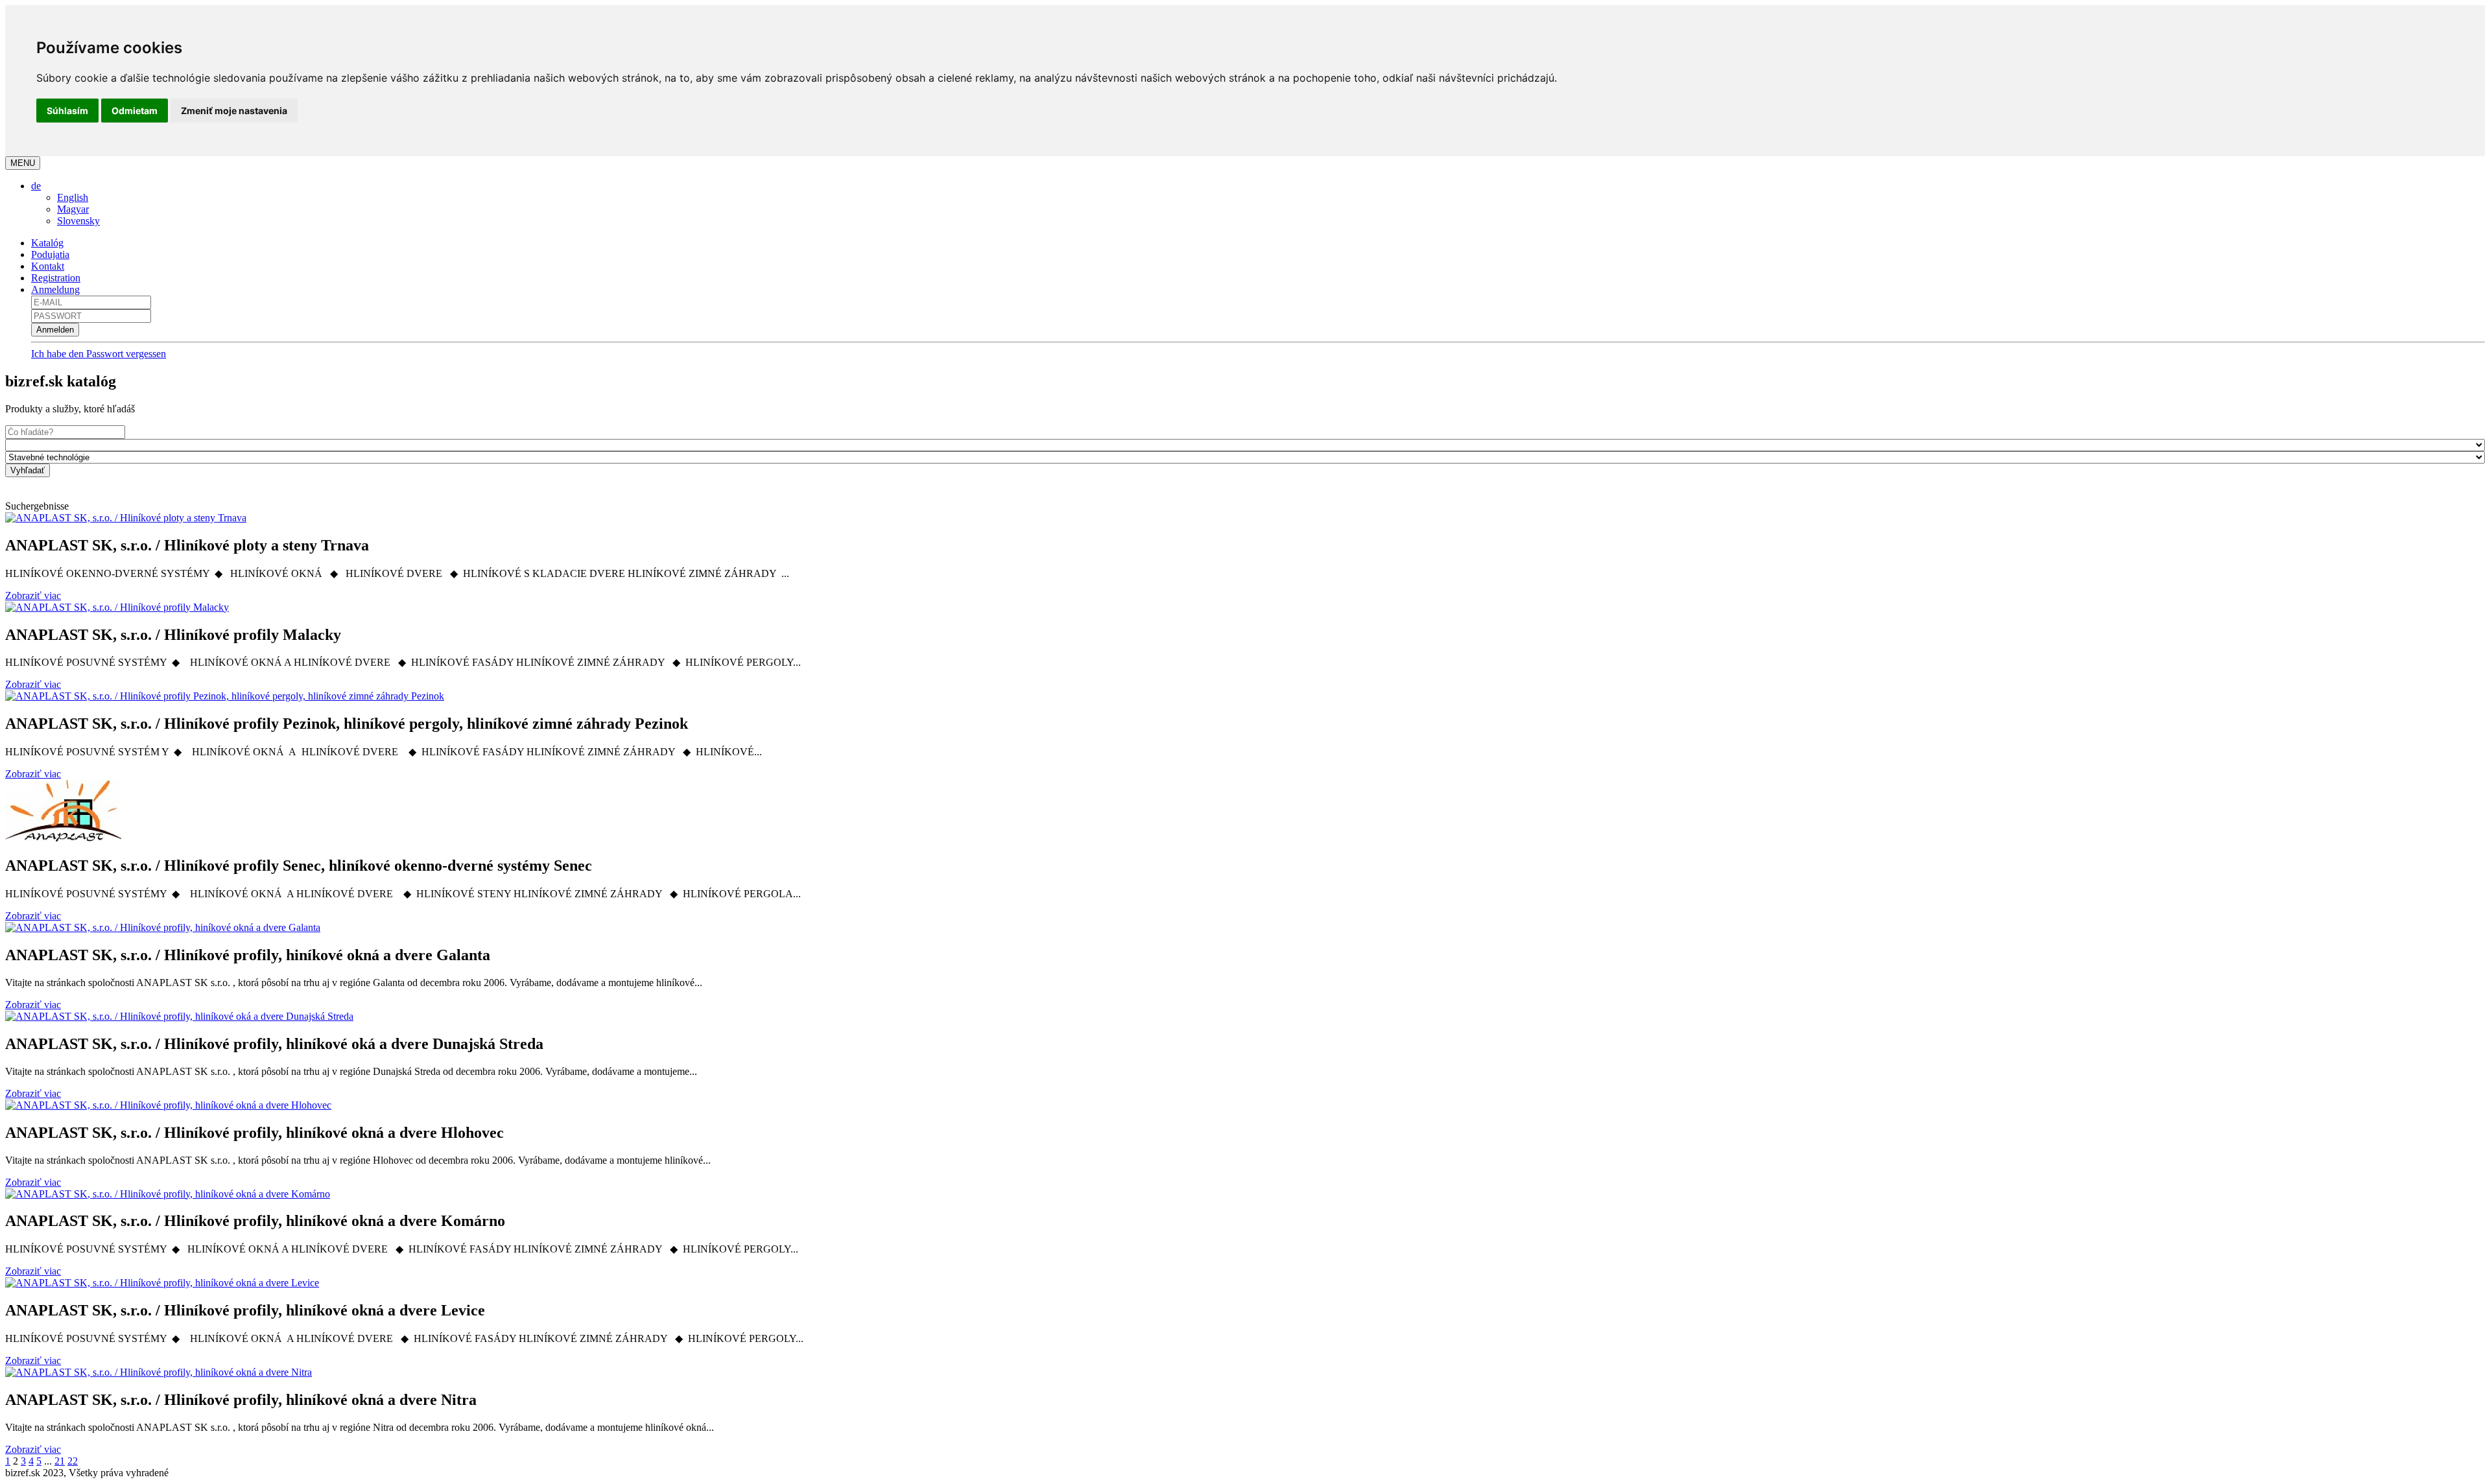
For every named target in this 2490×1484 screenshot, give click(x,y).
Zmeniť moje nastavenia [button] (234, 111)
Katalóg (47, 243)
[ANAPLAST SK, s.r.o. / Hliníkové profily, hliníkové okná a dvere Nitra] (159, 1372)
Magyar (73, 209)
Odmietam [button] (135, 111)
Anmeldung (55, 289)
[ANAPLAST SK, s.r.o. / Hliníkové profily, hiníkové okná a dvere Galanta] (163, 927)
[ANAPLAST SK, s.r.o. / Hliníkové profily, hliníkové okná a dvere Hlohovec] (168, 1105)
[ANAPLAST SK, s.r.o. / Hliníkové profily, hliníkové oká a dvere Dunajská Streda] (179, 1016)
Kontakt (48, 266)
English (73, 197)
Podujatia (50, 254)
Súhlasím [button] (67, 111)
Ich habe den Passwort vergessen (99, 354)
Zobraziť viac (33, 595)
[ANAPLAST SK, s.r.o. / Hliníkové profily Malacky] (117, 607)
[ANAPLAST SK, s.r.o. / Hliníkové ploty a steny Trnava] (126, 518)
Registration (56, 278)
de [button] (36, 186)
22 (73, 1461)
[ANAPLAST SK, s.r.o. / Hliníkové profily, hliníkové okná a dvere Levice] (162, 1283)
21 (60, 1461)
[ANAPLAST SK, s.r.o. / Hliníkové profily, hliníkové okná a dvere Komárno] (168, 1194)
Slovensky (78, 221)
